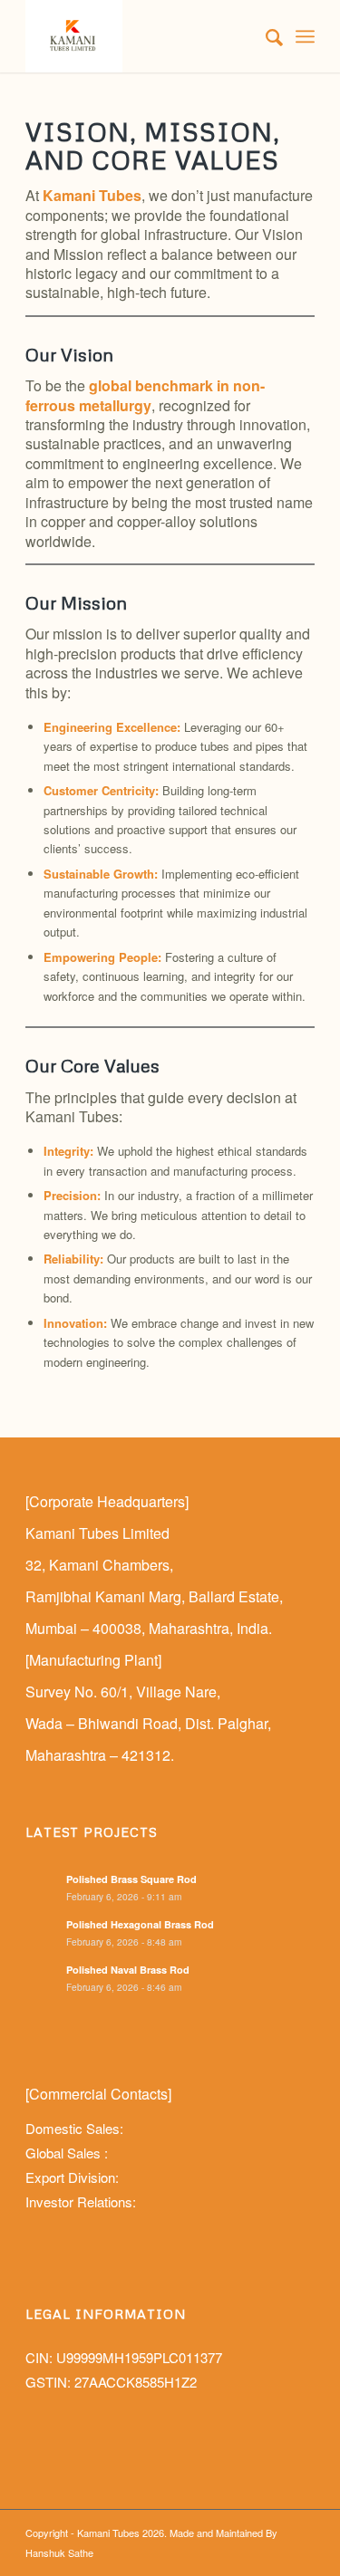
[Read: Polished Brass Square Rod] (42, 1889)
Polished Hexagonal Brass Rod (140, 1924)
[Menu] (305, 36)
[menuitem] (265, 36)
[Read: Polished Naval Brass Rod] (42, 1980)
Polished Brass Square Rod (131, 1879)
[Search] (265, 36)
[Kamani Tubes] (141, 36)
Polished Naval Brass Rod (128, 1970)
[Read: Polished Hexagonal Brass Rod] (42, 1935)
